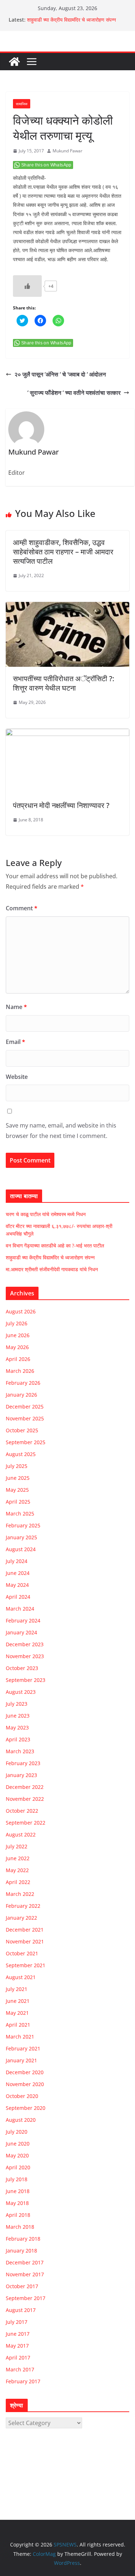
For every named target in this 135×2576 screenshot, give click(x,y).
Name (16, 1007)
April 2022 (18, 1882)
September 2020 (26, 2108)
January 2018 (21, 2251)
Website (17, 1077)
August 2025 (21, 1454)
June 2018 (18, 2191)
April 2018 (18, 2215)
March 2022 (20, 1894)
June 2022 (18, 1858)
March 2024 (20, 1609)
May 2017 (17, 2346)
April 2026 (18, 1359)
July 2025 (17, 1466)
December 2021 (25, 1930)
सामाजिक (22, 104)
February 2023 (23, 1763)
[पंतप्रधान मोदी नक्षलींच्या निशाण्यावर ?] (67, 734)
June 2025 (18, 1478)
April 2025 (18, 1502)
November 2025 (25, 1418)
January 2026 (21, 1395)
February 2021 (23, 2048)
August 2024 (21, 1549)
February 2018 (23, 2239)
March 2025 (20, 1514)
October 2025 (22, 1430)
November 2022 (25, 1799)
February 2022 (23, 1906)
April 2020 (18, 2167)
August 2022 (21, 1834)
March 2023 (20, 1751)
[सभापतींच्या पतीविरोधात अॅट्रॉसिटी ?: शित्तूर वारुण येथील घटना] (67, 607)
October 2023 (22, 1668)
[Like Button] (27, 286)
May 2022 (17, 1870)
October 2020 (22, 2096)
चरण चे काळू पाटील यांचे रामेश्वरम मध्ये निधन (46, 1214)
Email (15, 1042)
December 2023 (25, 1644)
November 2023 (25, 1656)
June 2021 (18, 2001)
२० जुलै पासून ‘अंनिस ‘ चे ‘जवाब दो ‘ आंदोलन (60, 374)
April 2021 (18, 2025)
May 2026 (17, 1347)
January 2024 (21, 1632)
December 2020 (25, 2072)
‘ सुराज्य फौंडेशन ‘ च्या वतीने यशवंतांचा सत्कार (74, 393)
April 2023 (18, 1739)
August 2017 (21, 2310)
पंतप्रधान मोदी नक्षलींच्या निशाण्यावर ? (61, 805)
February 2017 (23, 2381)
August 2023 (21, 1692)
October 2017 (22, 2286)
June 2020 (18, 2144)
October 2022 (22, 1811)
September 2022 (26, 1823)
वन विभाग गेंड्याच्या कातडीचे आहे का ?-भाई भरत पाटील (55, 1245)
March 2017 (20, 2369)
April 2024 (18, 1597)
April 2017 (18, 2358)
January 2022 (21, 1918)
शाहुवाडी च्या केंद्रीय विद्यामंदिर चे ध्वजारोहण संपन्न (71, 20)
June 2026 (18, 1335)
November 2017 (25, 2274)
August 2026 (21, 1311)
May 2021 (17, 2013)
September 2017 (26, 2298)
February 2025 (23, 1525)
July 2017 (17, 2322)
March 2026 (20, 1371)
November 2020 (25, 2084)
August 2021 (21, 1977)
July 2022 (17, 1846)
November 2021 (25, 1941)
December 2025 (25, 1407)
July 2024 (17, 1561)
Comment (22, 908)
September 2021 (26, 1965)
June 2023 (18, 1716)
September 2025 (26, 1442)
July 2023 (17, 1704)
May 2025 (17, 1490)
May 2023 (17, 1727)
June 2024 (18, 1573)
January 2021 (21, 2060)
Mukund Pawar (67, 151)
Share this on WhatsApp (46, 165)
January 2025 (21, 1537)
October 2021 (22, 1953)
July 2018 (17, 2179)
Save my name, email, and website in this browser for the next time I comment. (61, 1131)
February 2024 (23, 1620)
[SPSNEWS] (14, 62)
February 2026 (23, 1383)
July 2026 (17, 1323)
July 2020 (17, 2132)
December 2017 (25, 2262)
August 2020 (21, 2120)
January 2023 (21, 1775)
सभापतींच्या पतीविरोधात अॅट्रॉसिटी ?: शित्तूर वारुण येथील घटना (64, 683)
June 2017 (18, 2334)
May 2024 (17, 1585)
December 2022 (25, 1787)
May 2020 (17, 2155)
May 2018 (17, 2203)
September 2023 (26, 1680)
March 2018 (20, 2227)
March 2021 (20, 2037)
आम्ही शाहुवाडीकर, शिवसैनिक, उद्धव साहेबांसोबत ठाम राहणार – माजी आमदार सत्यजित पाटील (63, 552)
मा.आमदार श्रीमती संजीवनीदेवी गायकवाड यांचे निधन (52, 1269)
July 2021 (17, 1989)
